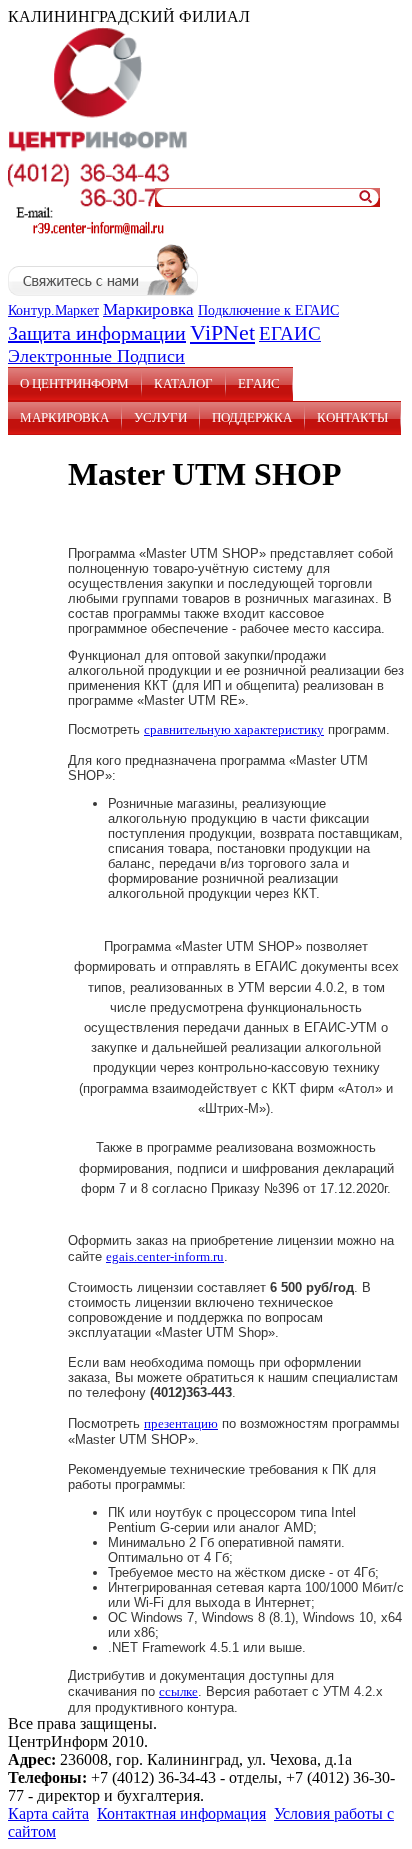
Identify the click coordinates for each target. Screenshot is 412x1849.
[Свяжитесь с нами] (103, 290)
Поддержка (252, 417)
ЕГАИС (290, 333)
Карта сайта (48, 1813)
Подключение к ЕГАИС (268, 310)
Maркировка (64, 417)
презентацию (181, 1423)
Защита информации (97, 333)
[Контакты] (93, 234)
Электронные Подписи (96, 356)
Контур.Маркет (53, 310)
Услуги (160, 417)
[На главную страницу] (98, 150)
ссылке (178, 1691)
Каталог (183, 383)
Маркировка (148, 309)
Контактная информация (181, 1813)
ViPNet (222, 332)
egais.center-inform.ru (165, 1256)
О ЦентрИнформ (74, 383)
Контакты (352, 417)
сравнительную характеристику (234, 729)
